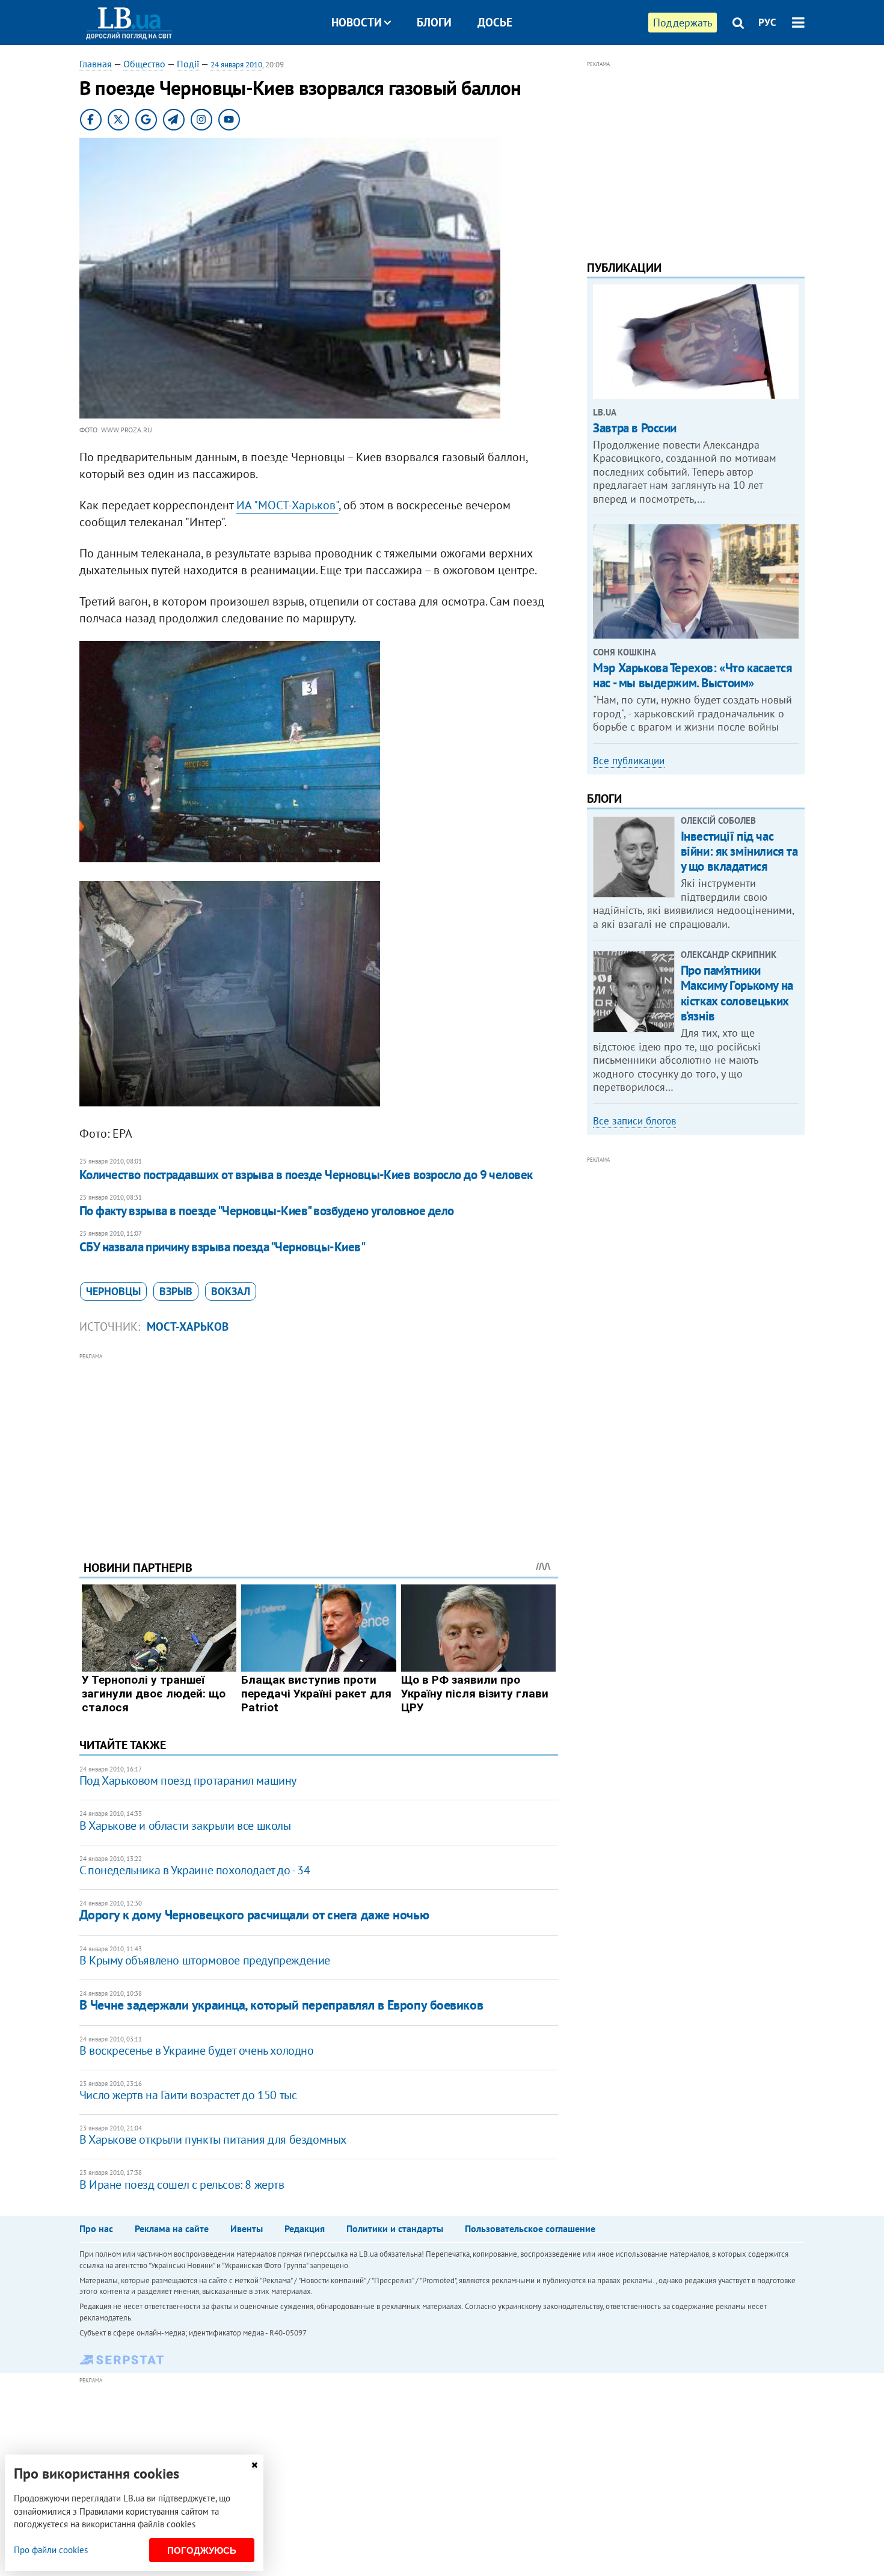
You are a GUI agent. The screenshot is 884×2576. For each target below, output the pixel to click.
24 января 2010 (236, 65)
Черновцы (113, 1291)
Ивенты (247, 2228)
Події (188, 64)
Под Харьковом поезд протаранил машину (188, 1780)
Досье (495, 22)
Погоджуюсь (202, 2550)
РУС (767, 22)
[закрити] (254, 2465)
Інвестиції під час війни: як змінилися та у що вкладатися (739, 851)
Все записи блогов (634, 1121)
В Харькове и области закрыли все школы (185, 1826)
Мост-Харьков (188, 1326)
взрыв (176, 1291)
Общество (144, 64)
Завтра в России (635, 428)
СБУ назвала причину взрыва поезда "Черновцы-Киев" (222, 1247)
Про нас (96, 2228)
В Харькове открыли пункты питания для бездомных (213, 2139)
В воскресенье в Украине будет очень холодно (197, 2050)
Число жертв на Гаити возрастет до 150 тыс (188, 2095)
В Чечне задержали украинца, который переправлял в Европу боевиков (281, 2005)
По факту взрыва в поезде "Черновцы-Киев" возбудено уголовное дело (267, 1211)
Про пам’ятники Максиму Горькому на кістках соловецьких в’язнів (737, 993)
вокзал (231, 1291)
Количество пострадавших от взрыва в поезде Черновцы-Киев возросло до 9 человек (306, 1175)
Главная (96, 64)
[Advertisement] (319, 1447)
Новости (357, 22)
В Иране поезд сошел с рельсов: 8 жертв (182, 2185)
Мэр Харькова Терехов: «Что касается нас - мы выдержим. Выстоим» (692, 675)
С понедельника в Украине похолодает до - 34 (195, 1870)
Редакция (305, 2228)
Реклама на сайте (172, 2228)
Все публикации (629, 761)
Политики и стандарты (395, 2228)
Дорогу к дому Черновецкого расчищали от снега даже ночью (254, 1915)
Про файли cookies (51, 2550)
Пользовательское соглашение (530, 2228)
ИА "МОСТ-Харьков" (287, 505)
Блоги (434, 22)
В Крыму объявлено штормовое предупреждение (205, 1960)
